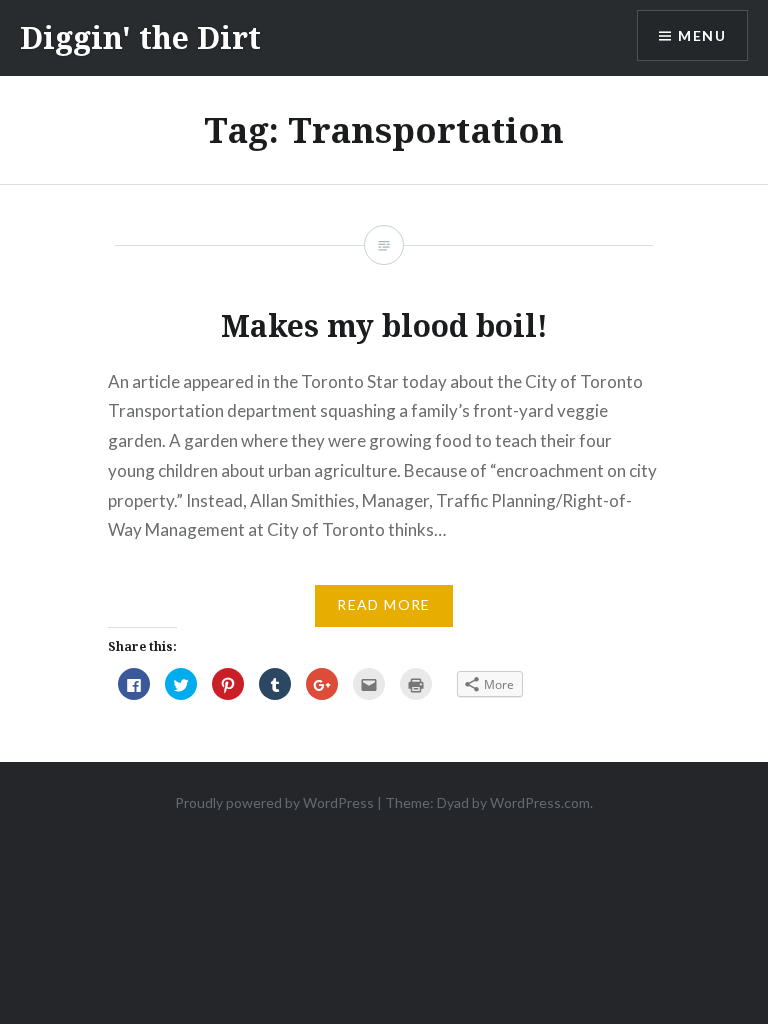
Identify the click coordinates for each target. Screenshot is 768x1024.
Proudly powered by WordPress (274, 802)
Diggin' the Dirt (140, 37)
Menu (702, 35)
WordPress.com (540, 802)
